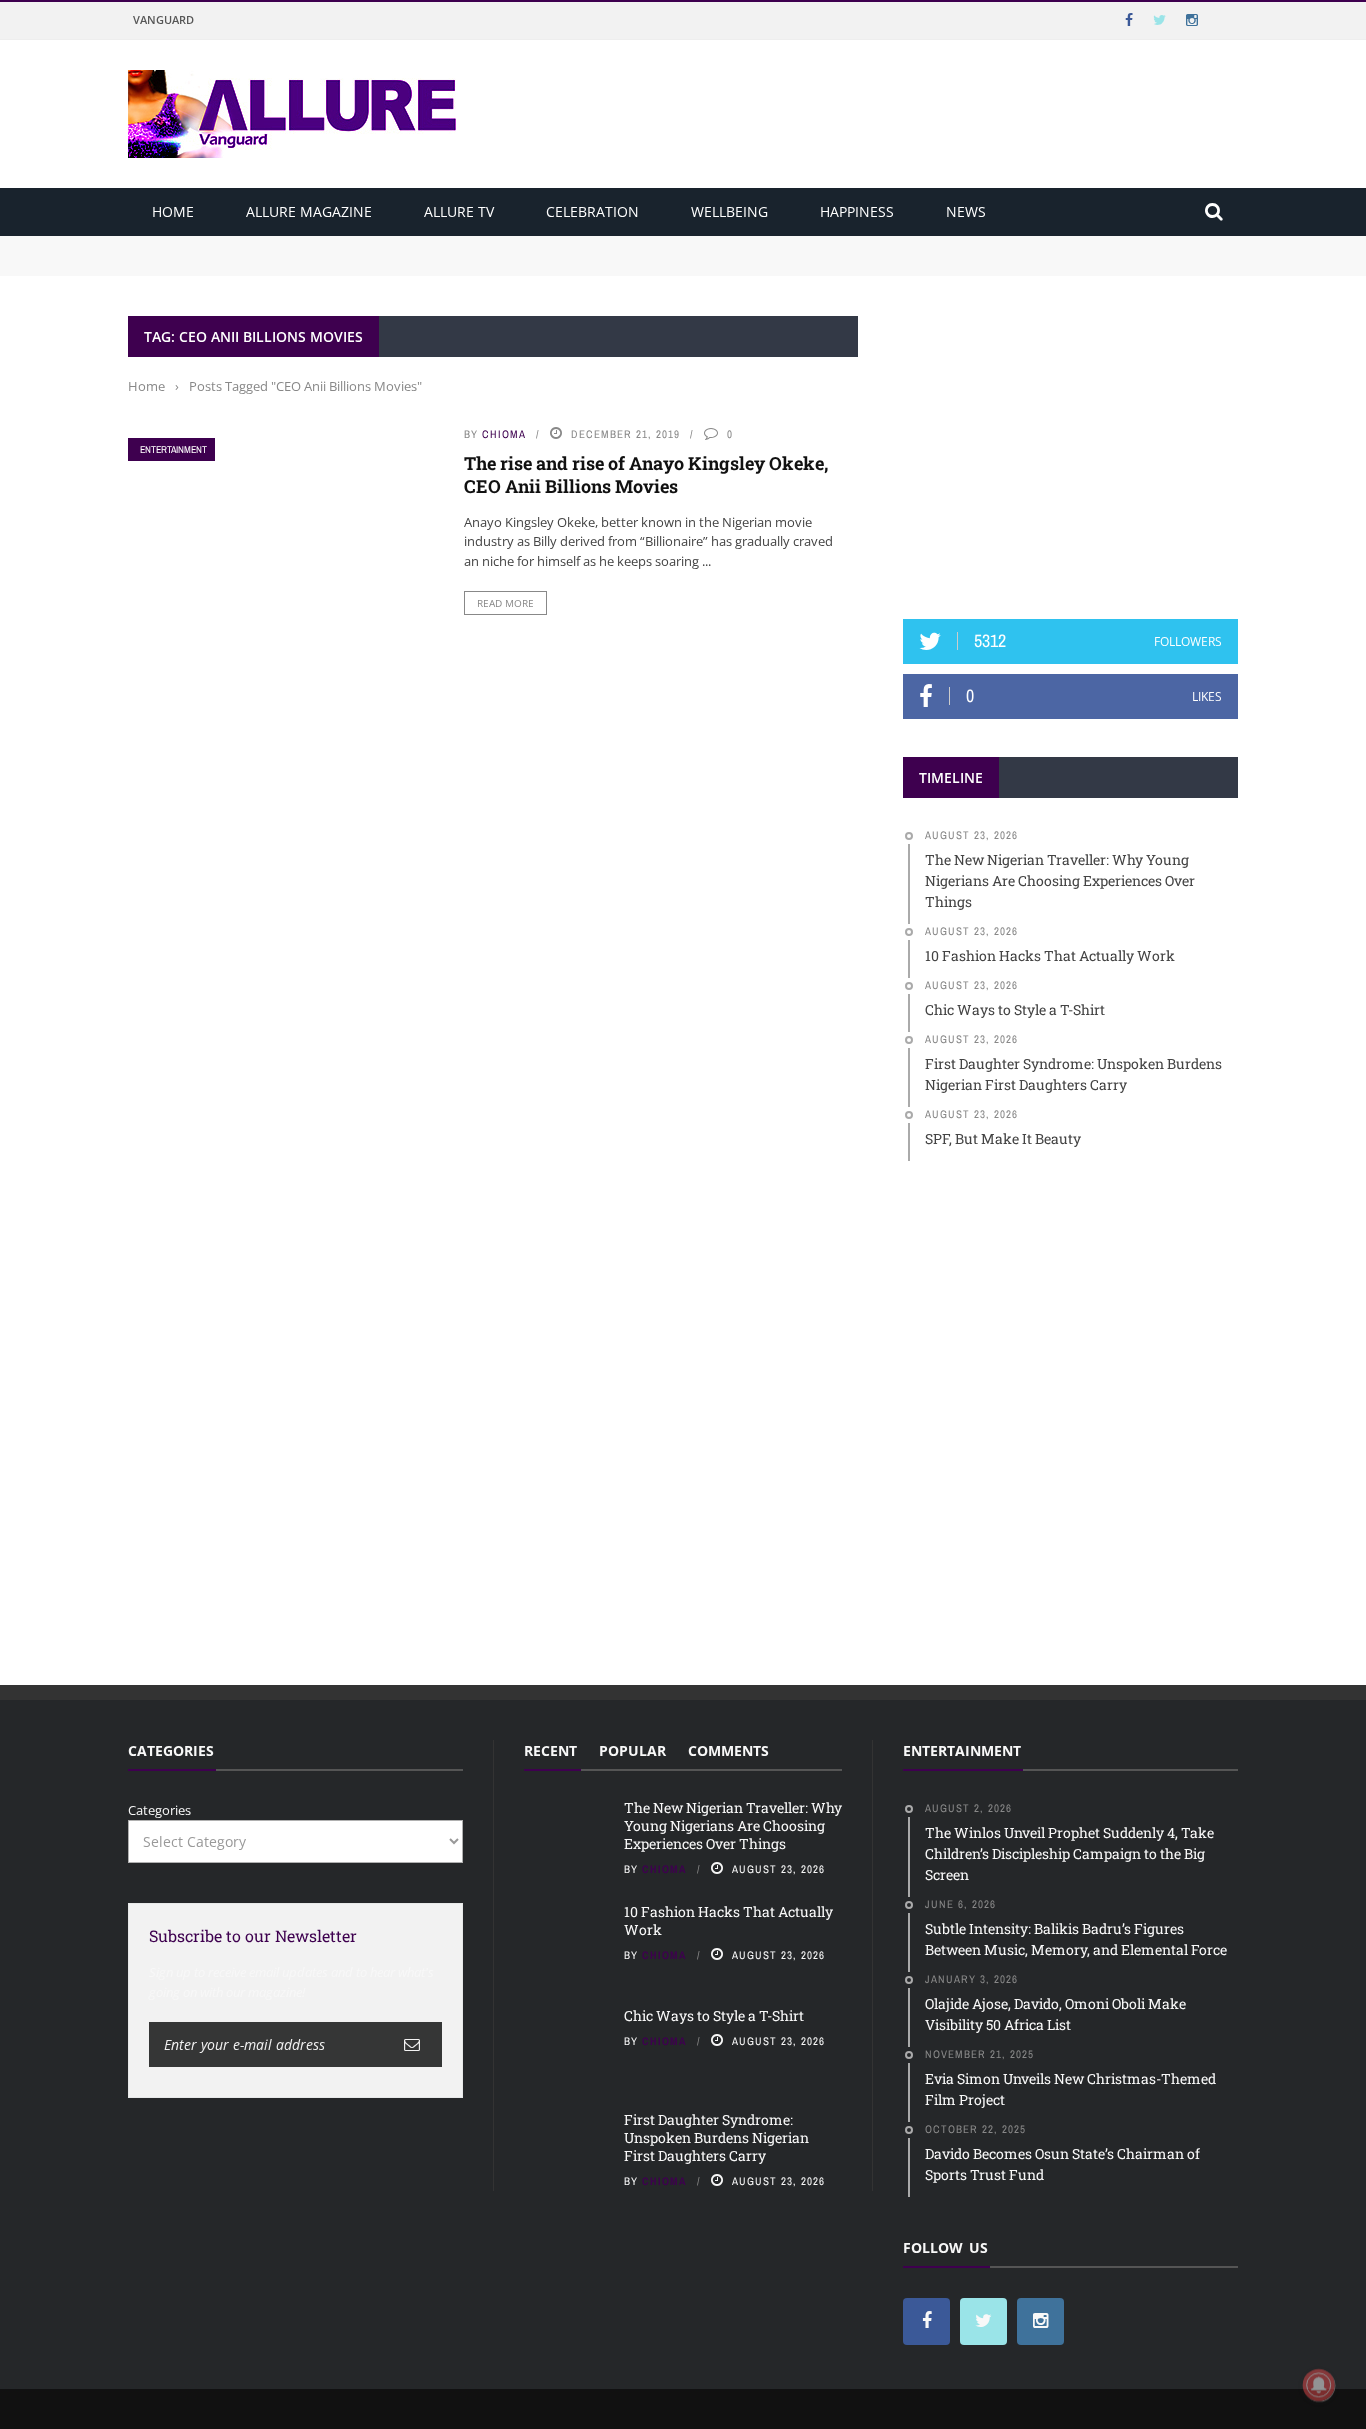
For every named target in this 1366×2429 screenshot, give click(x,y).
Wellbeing (729, 211)
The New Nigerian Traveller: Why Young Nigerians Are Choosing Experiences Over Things (409, 245)
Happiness (857, 211)
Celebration (592, 211)
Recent (550, 1750)
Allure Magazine (309, 211)
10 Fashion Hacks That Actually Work (244, 264)
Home (173, 211)
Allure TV (459, 211)
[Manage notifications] (1319, 2385)
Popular (632, 1750)
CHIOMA (504, 434)
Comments (728, 1750)
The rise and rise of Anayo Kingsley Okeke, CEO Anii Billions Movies (646, 474)
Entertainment (173, 449)
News (966, 211)
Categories (159, 1810)
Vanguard (163, 19)
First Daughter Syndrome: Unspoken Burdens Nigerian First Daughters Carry (716, 2137)
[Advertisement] (1071, 441)
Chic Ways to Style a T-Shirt (714, 2015)
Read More (505, 603)
